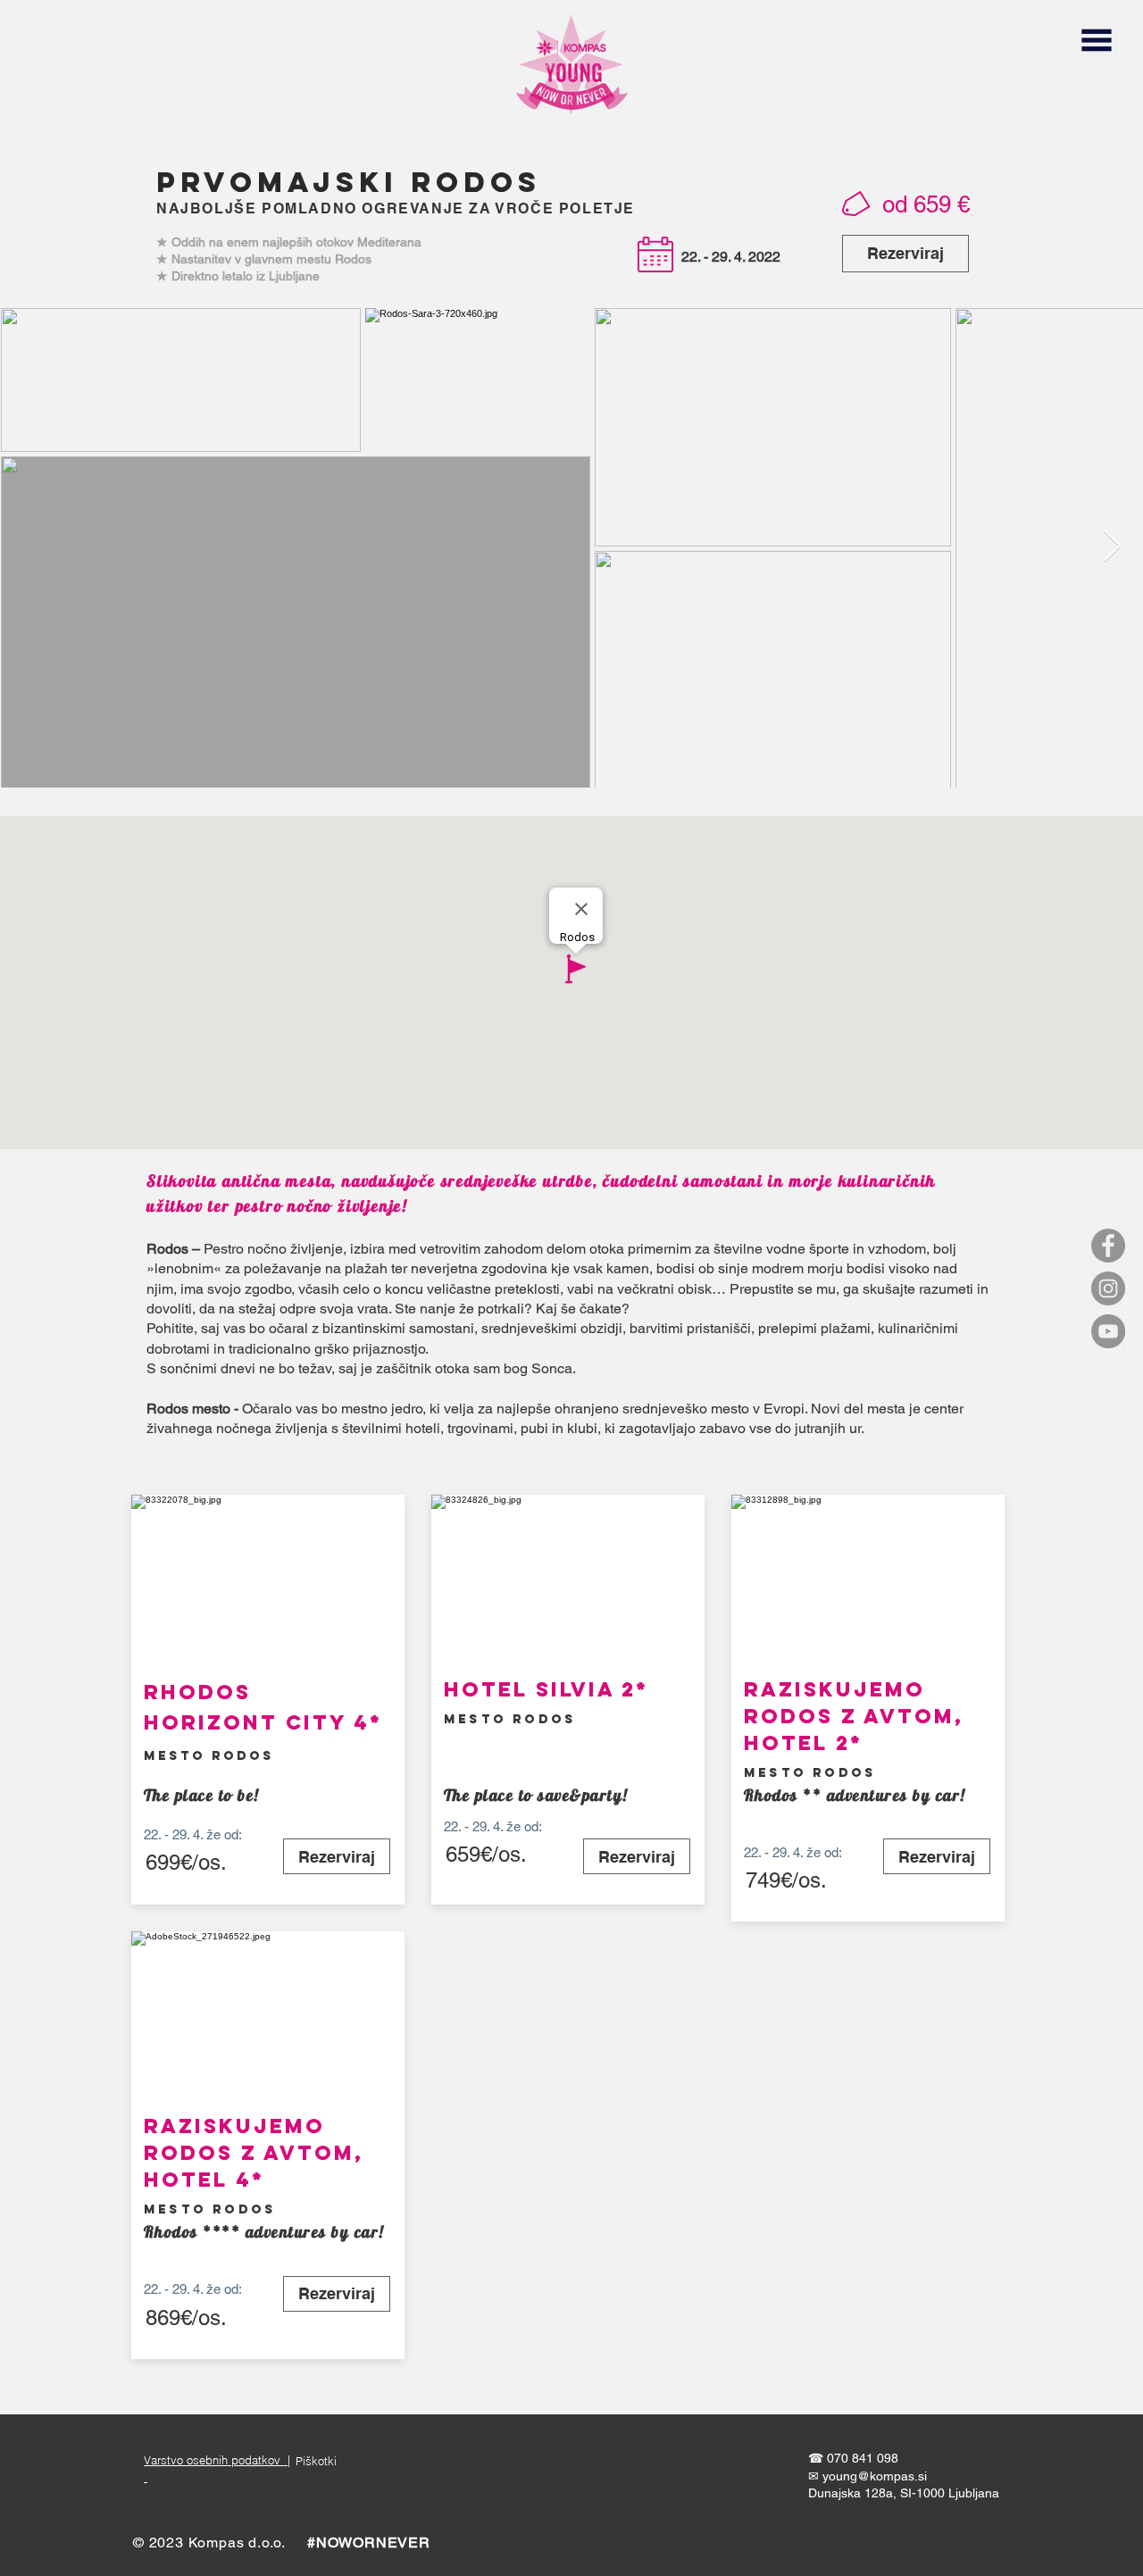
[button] (1096, 40)
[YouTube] (1108, 1331)
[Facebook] (1108, 1246)
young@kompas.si (875, 2476)
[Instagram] (1108, 1288)
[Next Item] (1112, 547)
